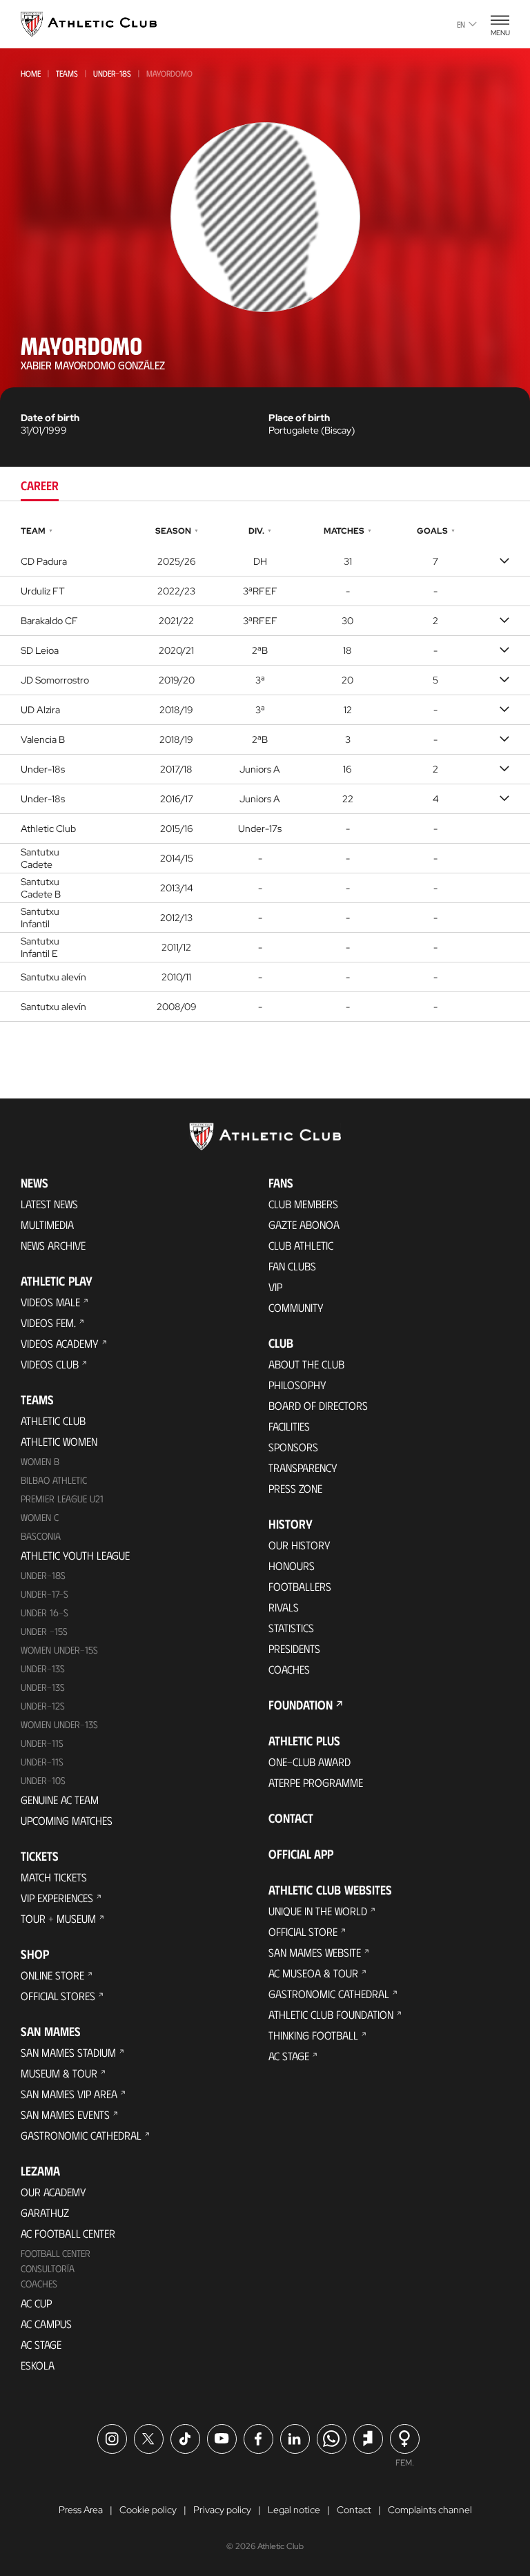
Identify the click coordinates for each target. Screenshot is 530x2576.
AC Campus (46, 2324)
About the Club (306, 1364)
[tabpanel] (265, 772)
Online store (52, 1975)
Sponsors (293, 1447)
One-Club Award (310, 1762)
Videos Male (50, 1302)
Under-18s (112, 73)
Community (296, 1307)
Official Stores (58, 1996)
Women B (40, 1461)
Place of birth (299, 418)
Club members (303, 1204)
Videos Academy (60, 1343)
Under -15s (44, 1631)
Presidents (294, 1648)
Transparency (303, 1468)
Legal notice (294, 2510)
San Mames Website (315, 1952)
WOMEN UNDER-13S (59, 1724)
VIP (275, 1287)
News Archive (53, 1245)
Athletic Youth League (75, 1555)
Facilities (289, 1426)
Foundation (301, 1705)
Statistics (291, 1628)
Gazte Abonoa (304, 1224)
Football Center (56, 2253)
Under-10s (43, 1780)
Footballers (300, 1586)
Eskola (38, 2365)
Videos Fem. (48, 1323)
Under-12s (43, 1706)
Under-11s (42, 1762)
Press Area (81, 2510)
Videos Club (50, 1364)
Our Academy (53, 2192)
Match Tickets (54, 1877)
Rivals (284, 1607)
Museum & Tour (59, 2073)
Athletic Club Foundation (331, 2014)
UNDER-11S (42, 1743)
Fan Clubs (292, 1266)
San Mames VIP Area (69, 2094)
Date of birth (50, 418)
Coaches (39, 2284)
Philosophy (297, 1385)
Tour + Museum (58, 1918)
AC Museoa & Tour (313, 1973)
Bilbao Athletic (54, 1480)
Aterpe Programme (316, 1782)
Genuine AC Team (60, 1800)
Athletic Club (53, 1421)
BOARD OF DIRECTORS (318, 1405)
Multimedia (47, 1224)
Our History (300, 1545)
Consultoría (48, 2268)
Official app (301, 1854)
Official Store (303, 1931)
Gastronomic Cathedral (81, 2135)
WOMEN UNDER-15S (59, 1650)
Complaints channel (430, 2510)
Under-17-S (45, 1594)
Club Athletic (301, 1245)
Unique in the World (318, 1911)
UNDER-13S (43, 1687)
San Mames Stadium (68, 2052)
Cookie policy (148, 2510)
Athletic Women (59, 1441)
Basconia (41, 1536)
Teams (67, 73)
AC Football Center (68, 2233)
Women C (40, 1517)
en (461, 24)
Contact (291, 1818)
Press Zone (295, 1488)
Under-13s (43, 1668)
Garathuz (45, 2212)
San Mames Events (65, 2114)
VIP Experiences (57, 1898)
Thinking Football (313, 2035)
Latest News (49, 1204)
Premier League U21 (62, 1499)
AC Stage (41, 2344)
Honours (292, 1566)
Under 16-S (45, 1613)
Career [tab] (40, 485)
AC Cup (36, 2303)
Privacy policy (222, 2510)
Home (31, 73)
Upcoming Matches (67, 1820)
